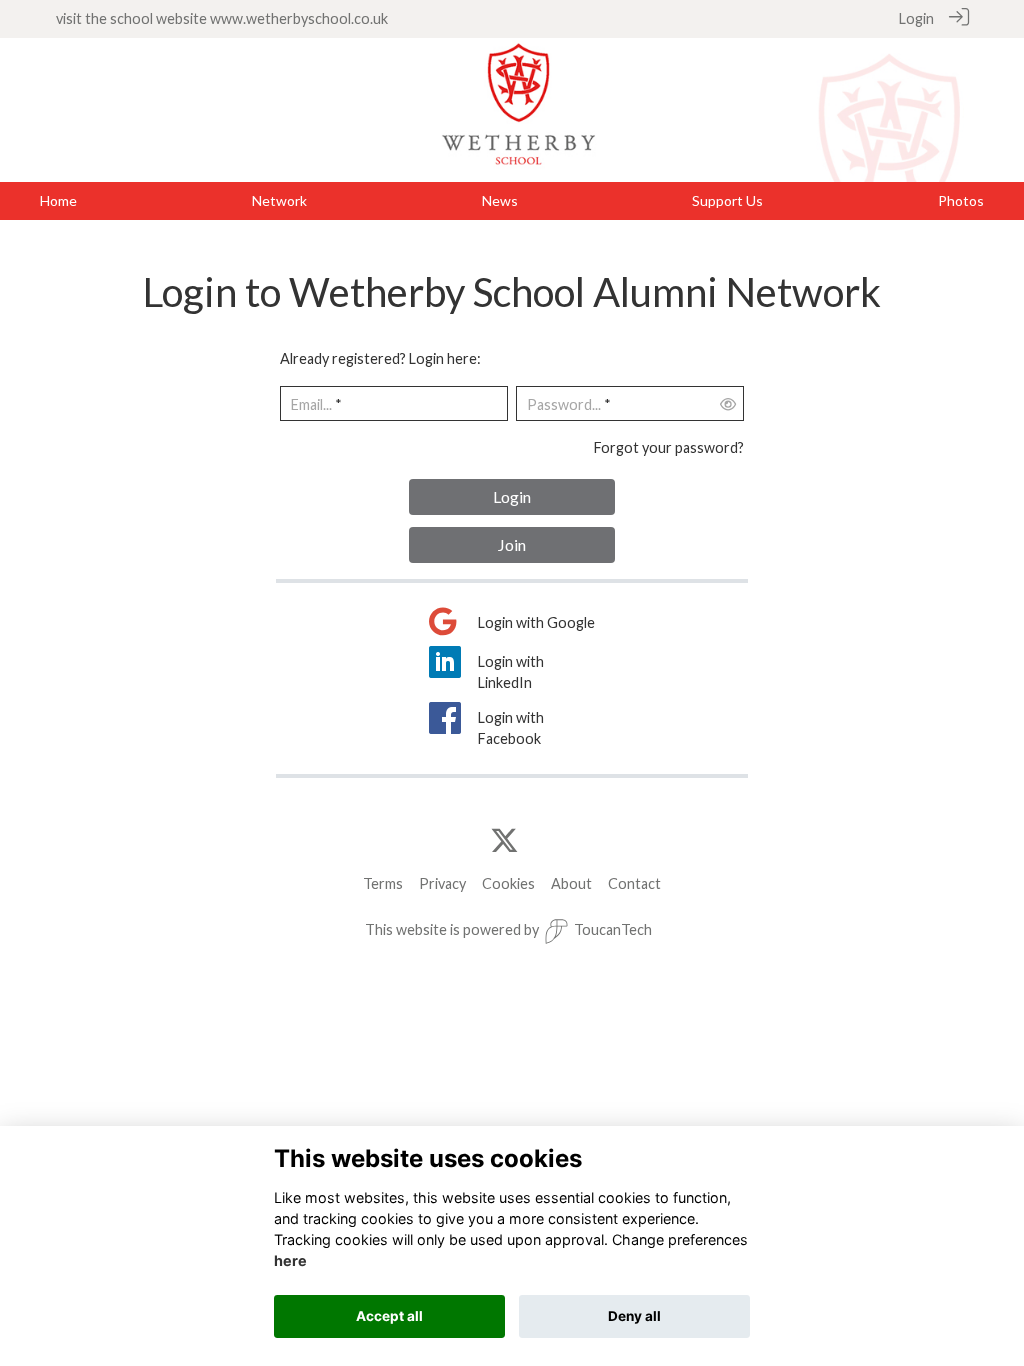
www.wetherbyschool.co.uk (299, 18)
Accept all (389, 1316)
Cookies (508, 883)
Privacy (442, 883)
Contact (634, 883)
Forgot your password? (669, 447)
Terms (383, 883)
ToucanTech (613, 929)
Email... (311, 404)
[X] (504, 841)
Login (916, 18)
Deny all (634, 1316)
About (571, 883)
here (290, 1260)
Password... (564, 404)
